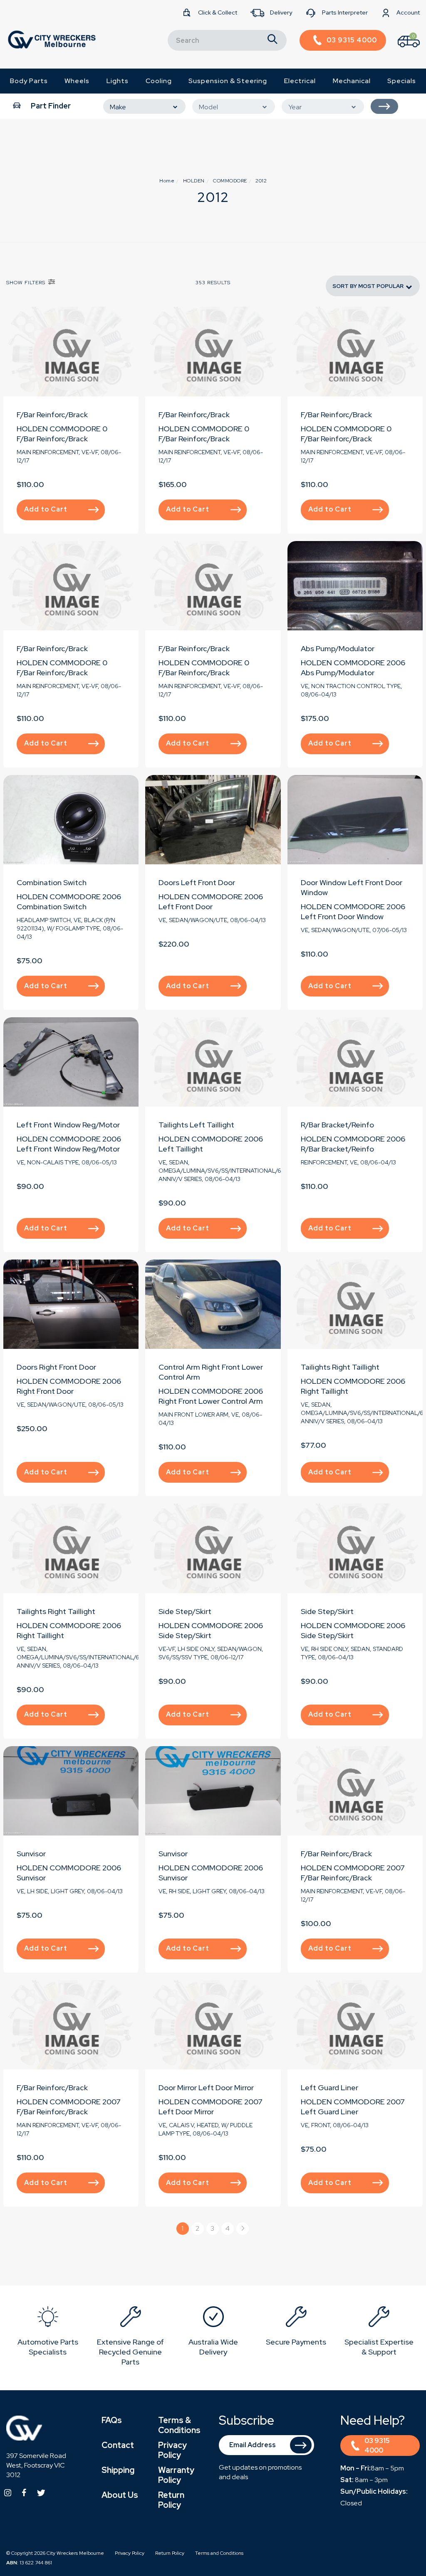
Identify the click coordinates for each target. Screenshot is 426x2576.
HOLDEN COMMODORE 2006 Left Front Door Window (353, 912)
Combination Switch (52, 882)
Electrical (300, 81)
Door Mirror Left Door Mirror (206, 2088)
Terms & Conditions (179, 2425)
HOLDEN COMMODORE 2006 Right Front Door (69, 1386)
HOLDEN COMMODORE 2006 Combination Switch (69, 902)
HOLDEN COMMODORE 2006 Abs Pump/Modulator (353, 668)
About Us (120, 2495)
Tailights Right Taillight (340, 1367)
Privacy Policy (172, 2450)
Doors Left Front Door (197, 882)
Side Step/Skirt (185, 1611)
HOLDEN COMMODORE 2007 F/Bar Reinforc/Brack (353, 1873)
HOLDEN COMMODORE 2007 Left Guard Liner (353, 2107)
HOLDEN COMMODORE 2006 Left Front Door (211, 902)
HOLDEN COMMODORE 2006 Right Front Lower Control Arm (211, 1396)
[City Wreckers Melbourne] (52, 39)
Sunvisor (31, 1854)
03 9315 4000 (377, 2446)
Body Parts (29, 81)
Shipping (118, 2470)
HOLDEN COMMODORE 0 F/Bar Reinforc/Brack (62, 434)
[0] (401, 49)
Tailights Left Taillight (196, 1125)
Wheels (77, 81)
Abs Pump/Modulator (338, 648)
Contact (118, 2445)
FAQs (112, 2420)
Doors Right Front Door (56, 1367)
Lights (118, 81)
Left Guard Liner (329, 2088)
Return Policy (171, 2500)
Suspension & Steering (228, 81)
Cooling (159, 81)
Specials (402, 81)
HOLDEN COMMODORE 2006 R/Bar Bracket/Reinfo (353, 1144)
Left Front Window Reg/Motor (68, 1125)
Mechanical (352, 81)
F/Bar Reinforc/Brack (52, 415)
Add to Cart (46, 509)
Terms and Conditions (219, 2553)
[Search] (272, 40)
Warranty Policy (176, 2475)
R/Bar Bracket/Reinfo (337, 1125)
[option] (48, 2333)
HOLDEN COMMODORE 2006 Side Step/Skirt (211, 1630)
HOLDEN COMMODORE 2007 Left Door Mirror (211, 2107)
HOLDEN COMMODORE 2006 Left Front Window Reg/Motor (69, 1144)
